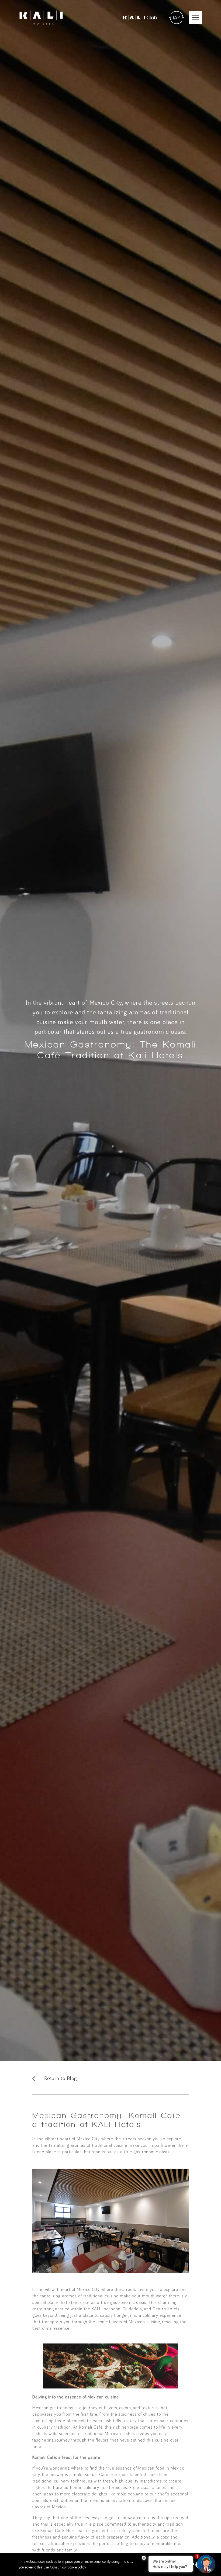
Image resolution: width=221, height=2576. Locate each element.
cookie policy (77, 2567)
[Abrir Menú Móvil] (195, 18)
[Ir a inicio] (41, 18)
